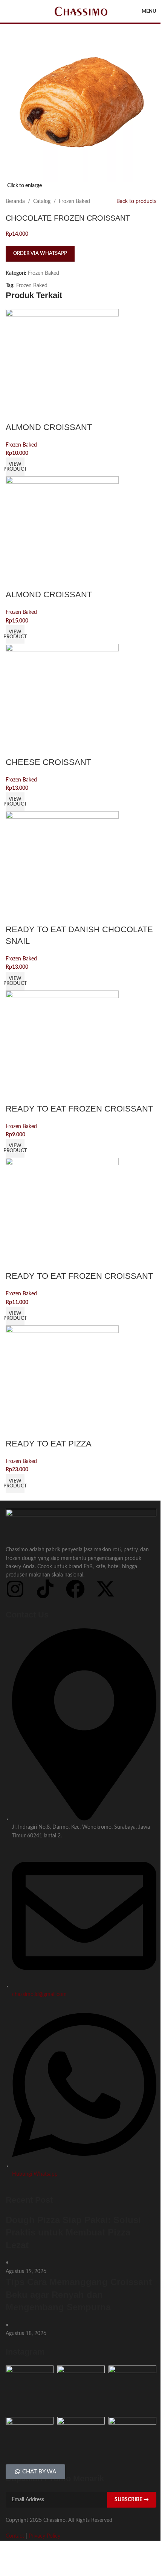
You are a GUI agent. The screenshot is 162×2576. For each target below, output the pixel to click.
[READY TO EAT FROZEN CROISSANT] (62, 1046)
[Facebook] (75, 1589)
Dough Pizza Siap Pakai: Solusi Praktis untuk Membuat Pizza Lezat (73, 2232)
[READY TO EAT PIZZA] (62, 1382)
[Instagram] (15, 1589)
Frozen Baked (74, 201)
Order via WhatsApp (40, 254)
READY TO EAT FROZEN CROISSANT (79, 1109)
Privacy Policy (44, 2536)
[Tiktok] (45, 1589)
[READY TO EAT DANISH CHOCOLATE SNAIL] (62, 868)
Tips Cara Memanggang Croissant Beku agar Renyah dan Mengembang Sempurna (79, 2294)
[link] (15, 467)
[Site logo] (81, 11)
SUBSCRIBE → (132, 2500)
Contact (15, 2536)
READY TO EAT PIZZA (49, 1444)
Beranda (15, 201)
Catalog (42, 201)
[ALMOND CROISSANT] (62, 365)
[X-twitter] (105, 1589)
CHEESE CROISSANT (48, 762)
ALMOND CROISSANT (49, 427)
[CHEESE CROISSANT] (62, 700)
